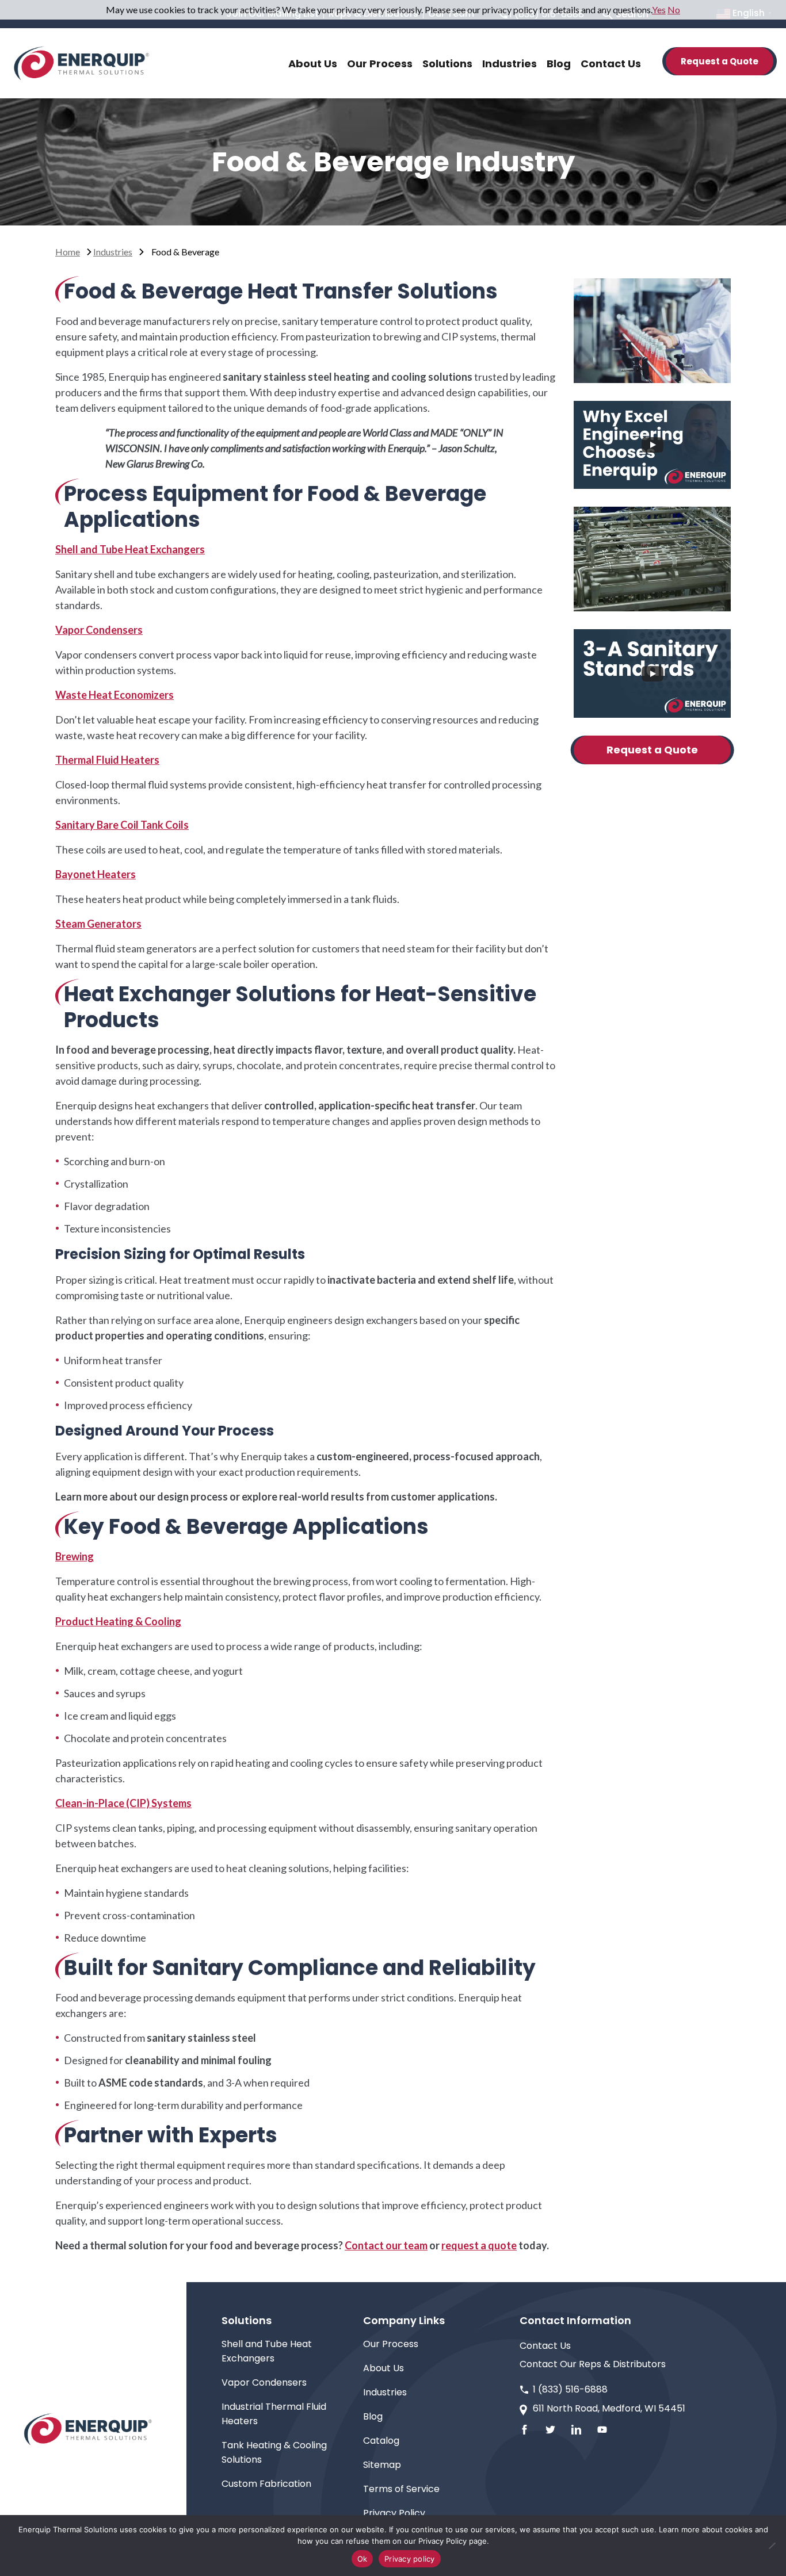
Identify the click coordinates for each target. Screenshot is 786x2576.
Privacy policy (410, 2559)
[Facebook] (524, 2430)
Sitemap (382, 2465)
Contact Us (545, 2346)
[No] (772, 2546)
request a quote (479, 2245)
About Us (384, 2368)
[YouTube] (602, 2430)
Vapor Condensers (99, 630)
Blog (373, 2416)
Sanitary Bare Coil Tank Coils (122, 825)
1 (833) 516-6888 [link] (570, 2389)
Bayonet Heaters (96, 874)
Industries (113, 252)
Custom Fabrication (266, 2484)
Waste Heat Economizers (115, 695)
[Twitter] (550, 2430)
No (674, 9)
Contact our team (386, 2245)
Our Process (391, 2344)
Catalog (381, 2441)
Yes (659, 9)
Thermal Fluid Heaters (107, 760)
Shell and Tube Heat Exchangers (130, 549)
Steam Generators (98, 924)
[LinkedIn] (576, 2430)
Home (68, 252)
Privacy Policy (394, 2513)
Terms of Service (401, 2489)
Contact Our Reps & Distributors (593, 2364)
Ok (363, 2559)
